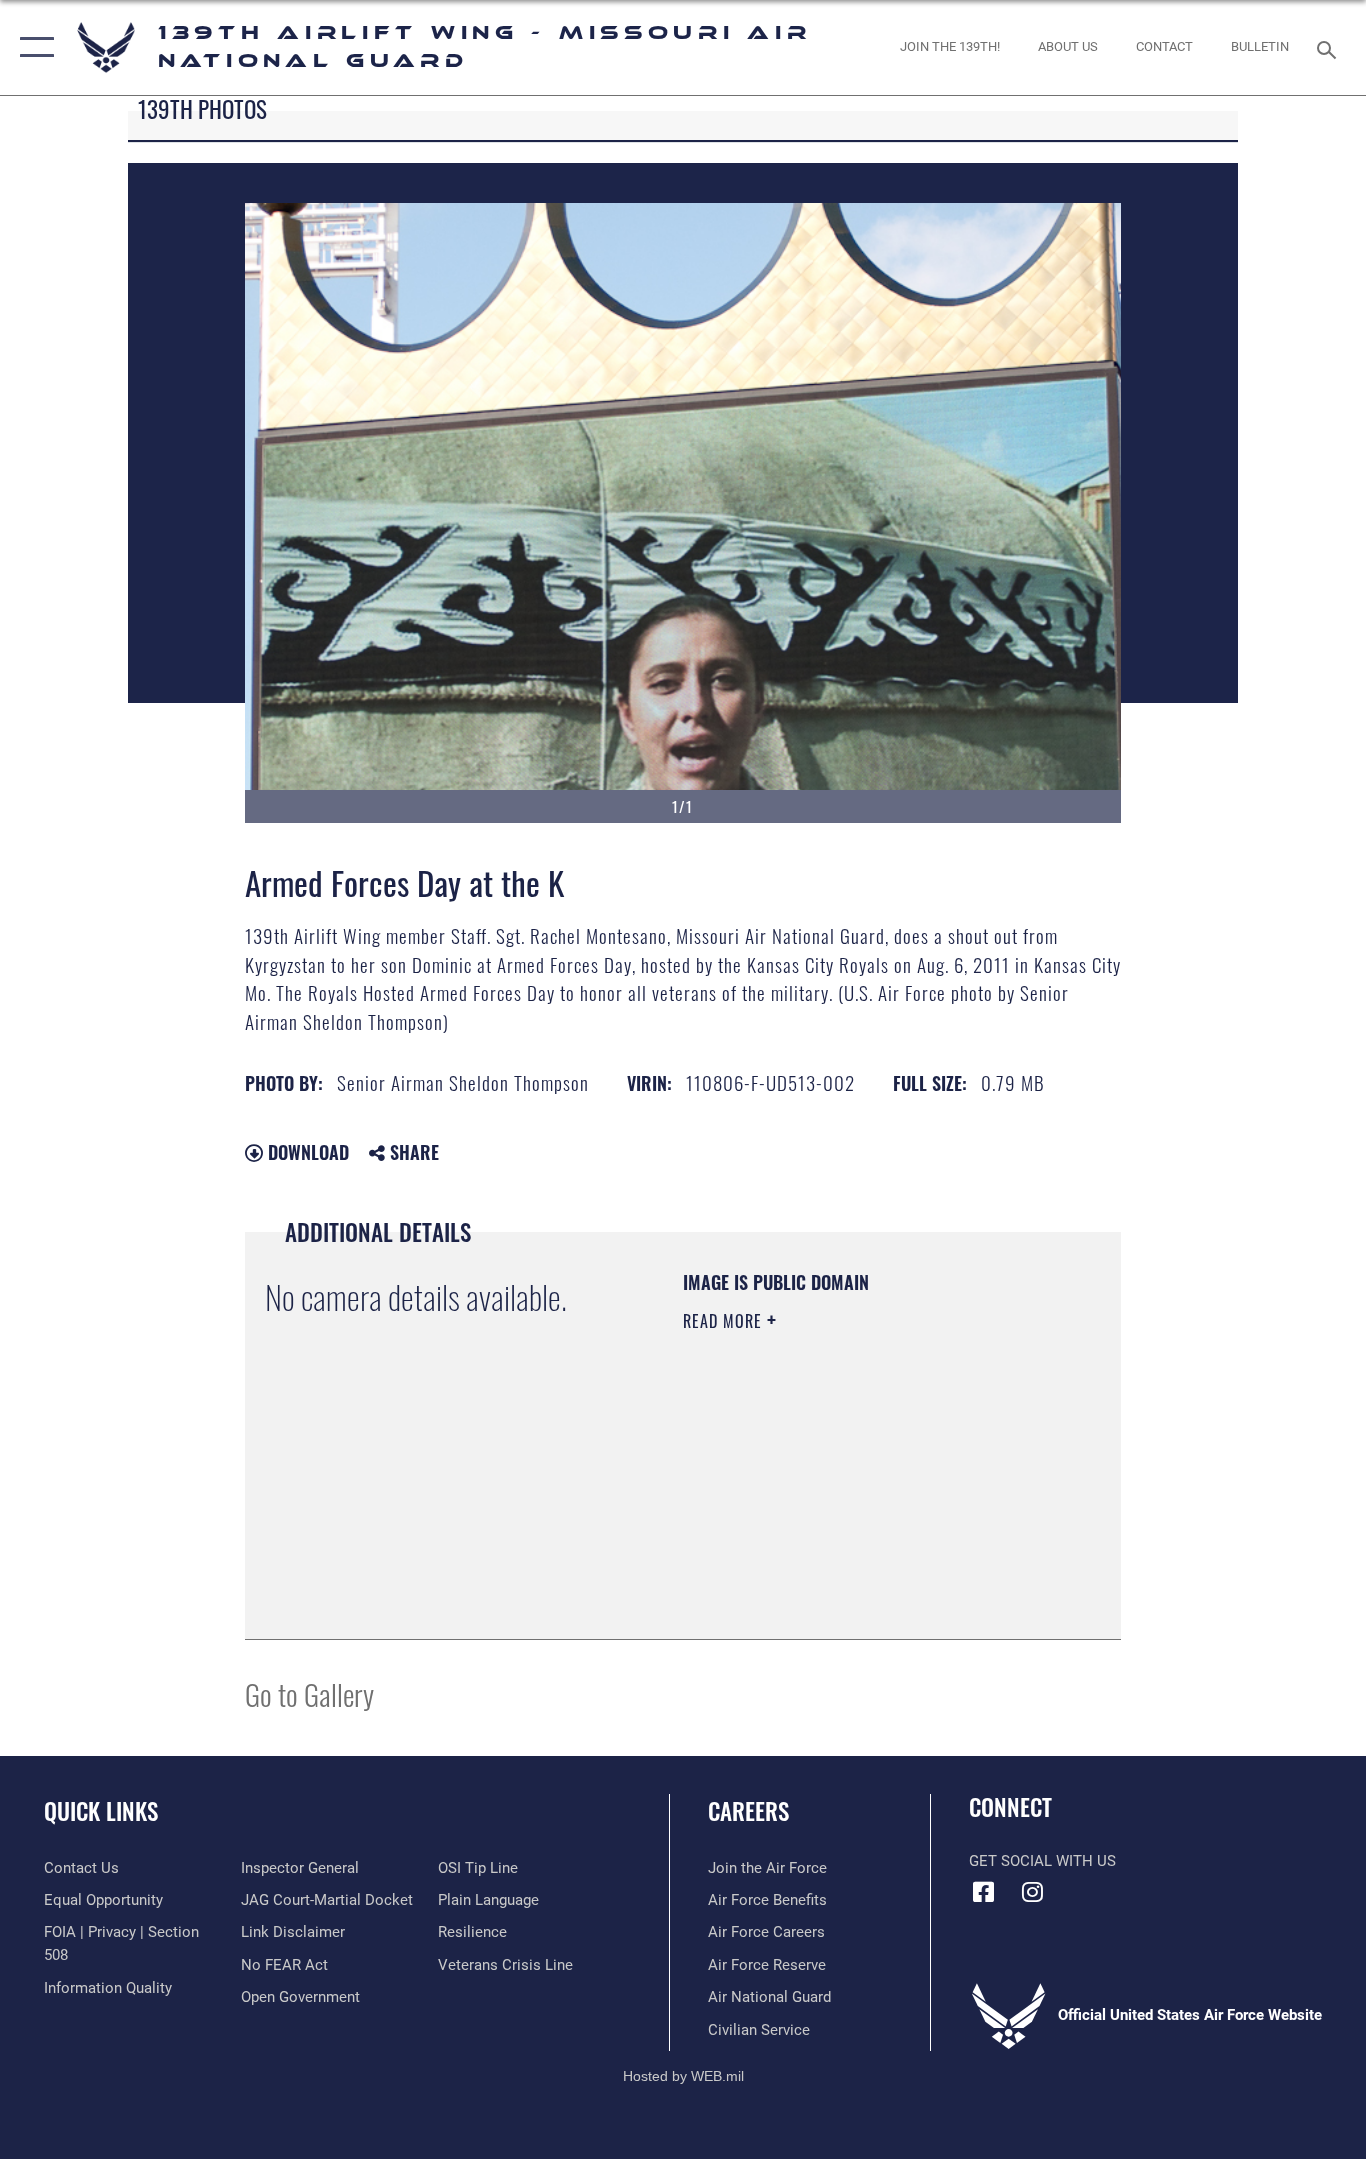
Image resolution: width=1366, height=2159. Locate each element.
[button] (32, 47)
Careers (748, 1811)
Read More (725, 1321)
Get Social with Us (1042, 1861)
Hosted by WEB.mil (683, 2076)
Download (306, 1152)
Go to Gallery (309, 1693)
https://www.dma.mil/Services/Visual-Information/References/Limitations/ (804, 1518)
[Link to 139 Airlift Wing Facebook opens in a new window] (984, 1892)
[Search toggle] (1330, 48)
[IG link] (1033, 1892)
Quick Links (101, 1811)
